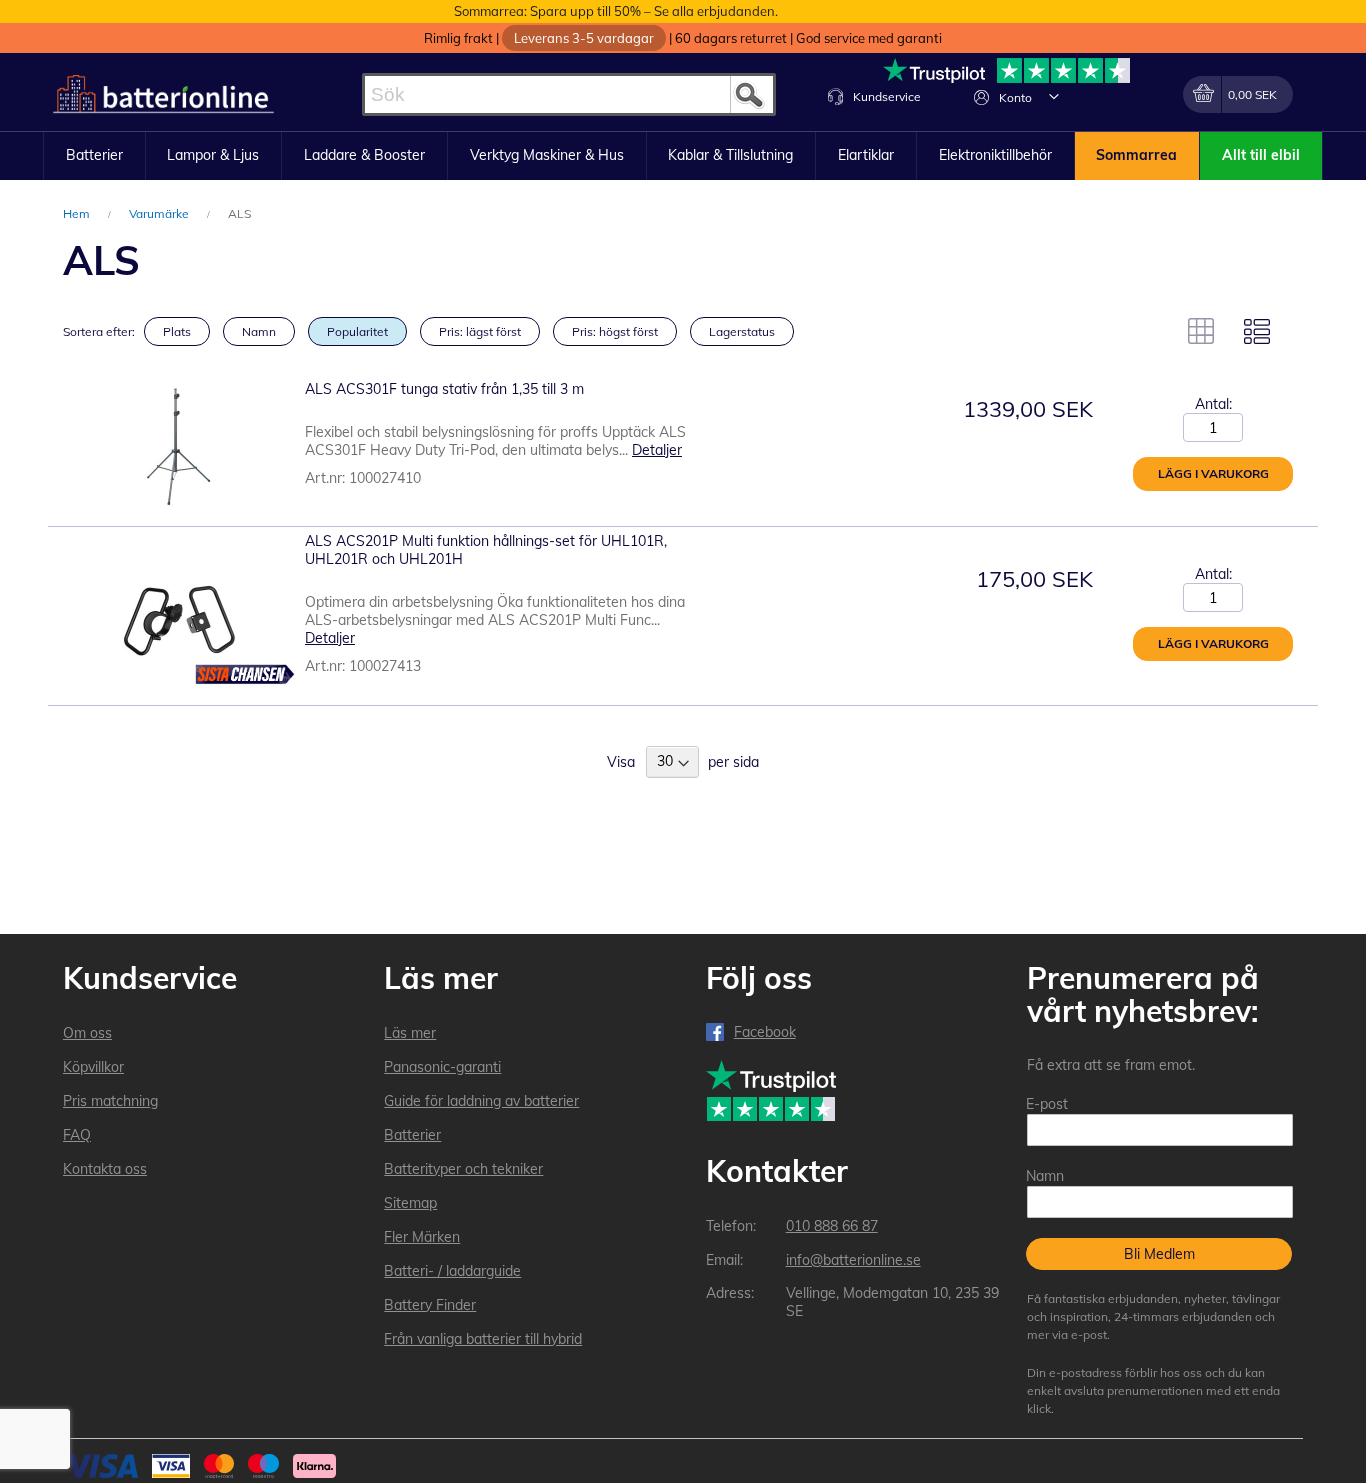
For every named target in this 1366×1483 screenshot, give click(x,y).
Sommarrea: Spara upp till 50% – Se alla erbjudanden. (616, 11)
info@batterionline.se (853, 1260)
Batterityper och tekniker (463, 1169)
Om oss (87, 1033)
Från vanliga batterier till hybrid (483, 1339)
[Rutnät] (1201, 331)
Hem (78, 213)
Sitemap (410, 1203)
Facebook (765, 1032)
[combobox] (569, 94)
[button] (1054, 96)
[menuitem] (94, 156)
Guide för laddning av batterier (481, 1101)
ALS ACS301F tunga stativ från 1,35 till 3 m (444, 389)
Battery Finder (430, 1305)
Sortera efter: (99, 331)
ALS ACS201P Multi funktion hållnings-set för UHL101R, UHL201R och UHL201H (486, 550)
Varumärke (160, 213)
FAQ (77, 1135)
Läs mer (410, 1033)
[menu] (683, 156)
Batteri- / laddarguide (452, 1271)
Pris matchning (110, 1101)
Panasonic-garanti (442, 1067)
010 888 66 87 (832, 1226)
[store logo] (163, 94)
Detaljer (657, 450)
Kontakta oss (105, 1169)
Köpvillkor (93, 1067)
